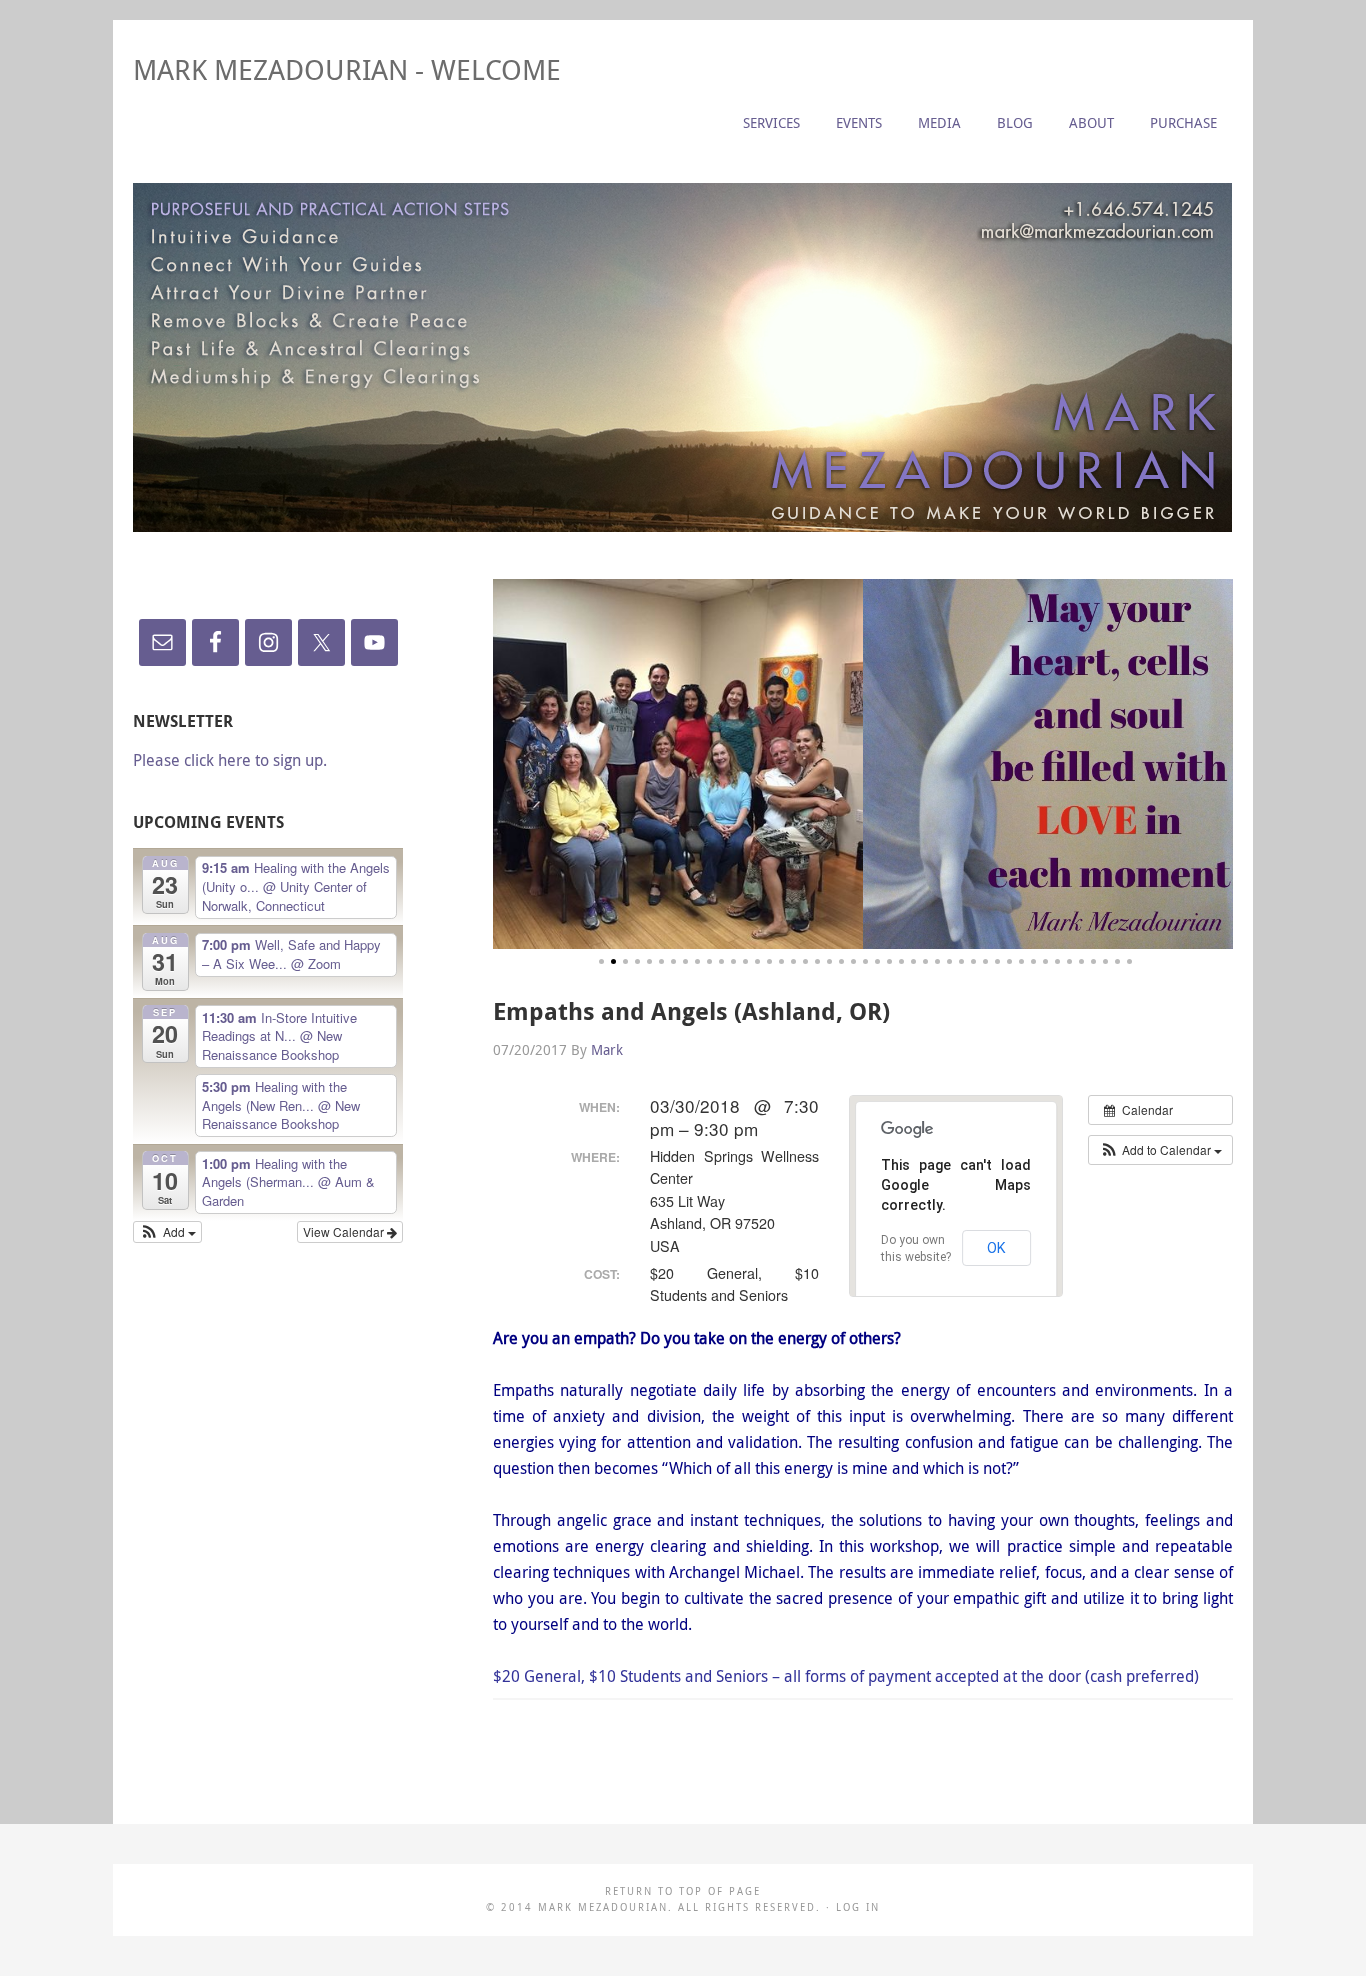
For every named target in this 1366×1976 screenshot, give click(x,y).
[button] (1160, 1150)
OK (996, 1248)
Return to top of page (683, 1891)
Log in (858, 1907)
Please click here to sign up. (230, 760)
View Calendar (345, 1231)
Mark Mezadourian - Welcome (347, 69)
